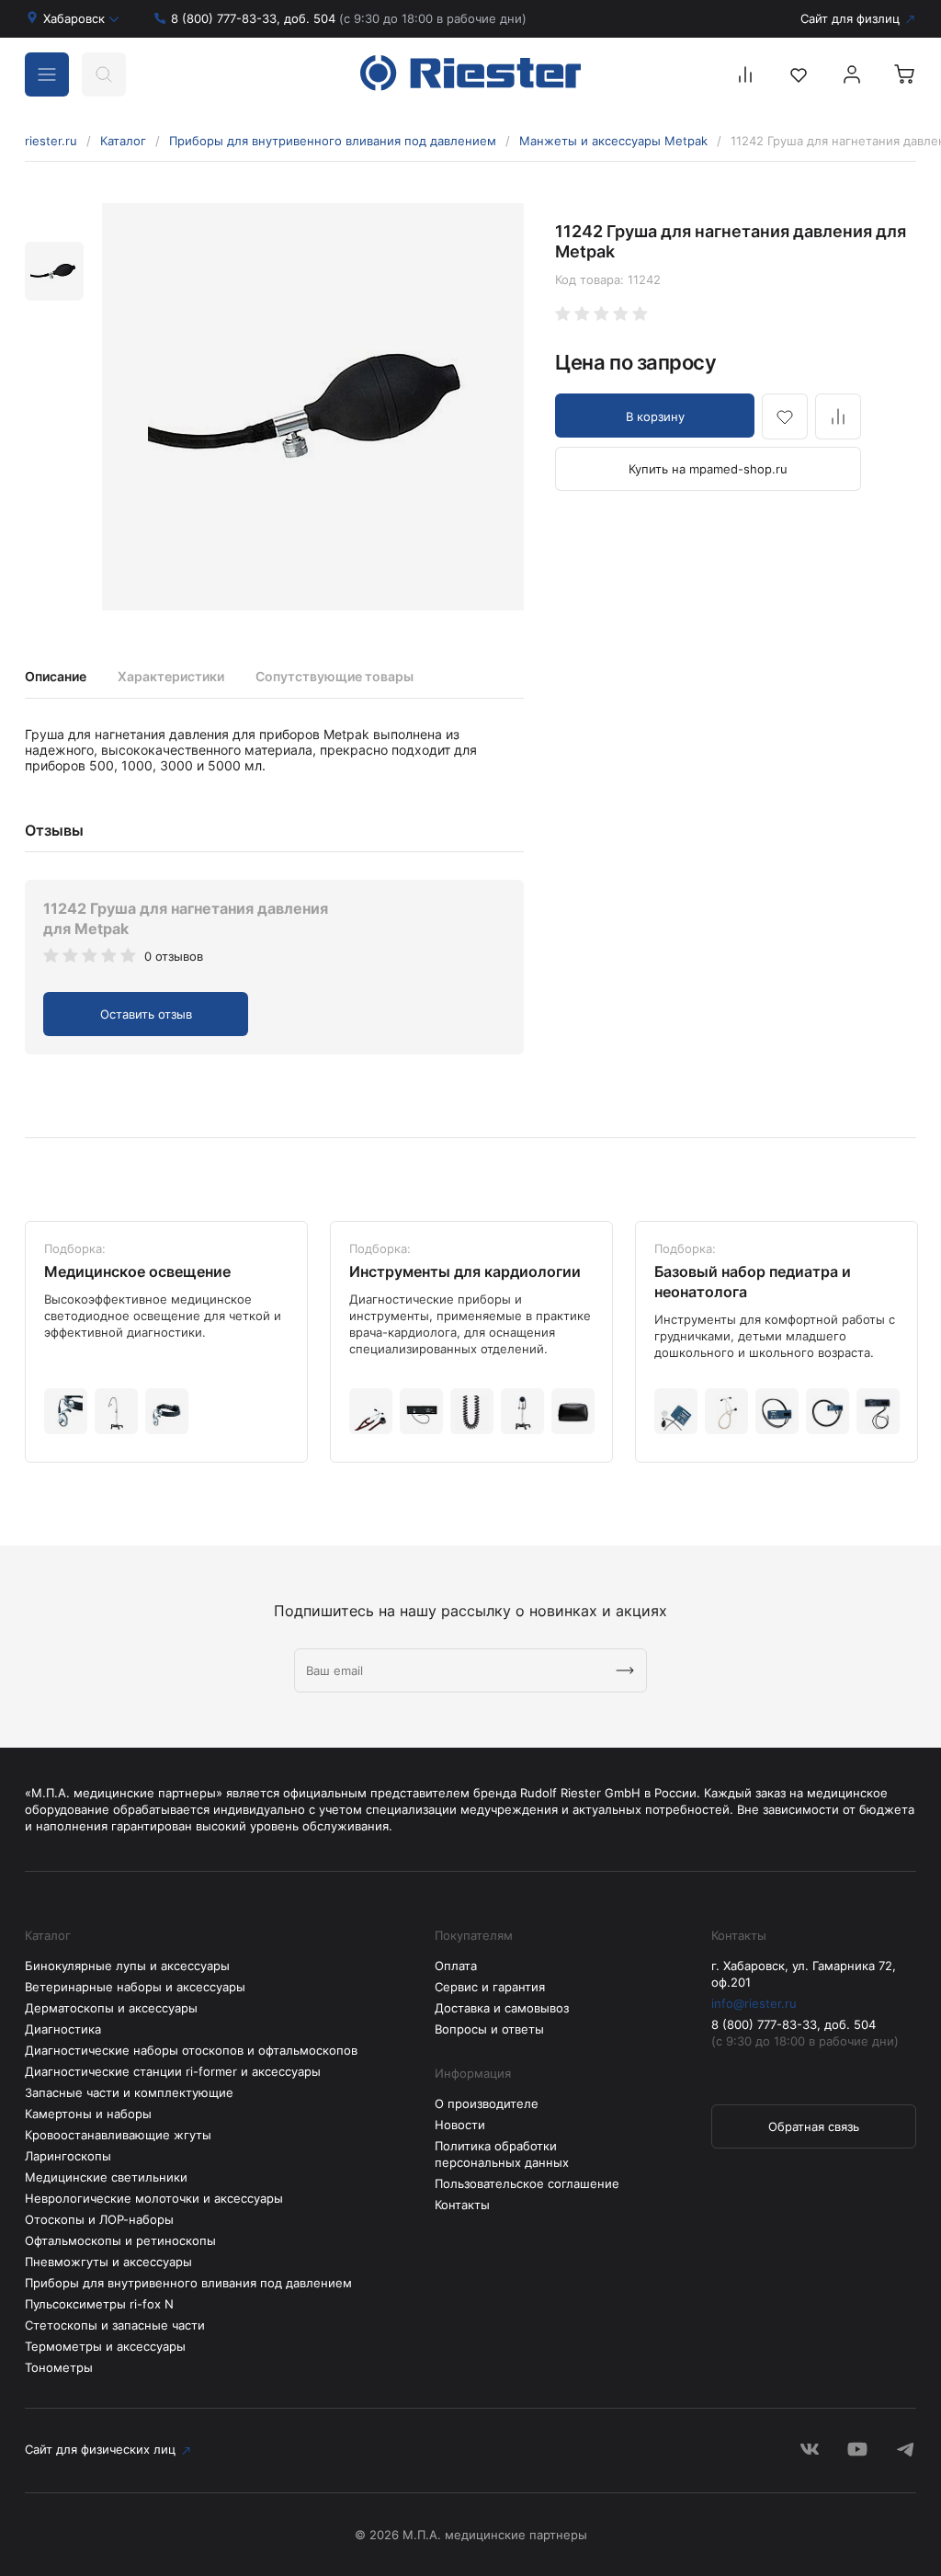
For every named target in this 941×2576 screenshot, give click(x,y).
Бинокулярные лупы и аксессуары (127, 1966)
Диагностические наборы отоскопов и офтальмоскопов (191, 2050)
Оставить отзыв (146, 1014)
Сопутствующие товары (334, 676)
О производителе (487, 2103)
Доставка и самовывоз (502, 2008)
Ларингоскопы (68, 2156)
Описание (56, 676)
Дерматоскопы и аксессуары (111, 2008)
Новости (460, 2125)
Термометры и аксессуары (105, 2346)
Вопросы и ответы (489, 2029)
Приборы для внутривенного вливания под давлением (333, 141)
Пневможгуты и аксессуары (108, 2262)
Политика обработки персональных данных (502, 2154)
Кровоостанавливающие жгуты (118, 2135)
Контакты (462, 2205)
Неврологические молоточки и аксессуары (154, 2198)
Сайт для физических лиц (100, 2449)
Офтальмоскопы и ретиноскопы (120, 2240)
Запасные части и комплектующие (129, 2092)
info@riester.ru (754, 2003)
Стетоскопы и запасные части (115, 2325)
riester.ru (51, 141)
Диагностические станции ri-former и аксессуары (173, 2071)
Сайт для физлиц (850, 18)
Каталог (123, 141)
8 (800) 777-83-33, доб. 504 (349, 18)
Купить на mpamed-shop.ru (708, 469)
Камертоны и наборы (88, 2114)
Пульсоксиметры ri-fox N (99, 2304)
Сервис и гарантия (490, 1987)
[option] (313, 407)
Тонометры (59, 2367)
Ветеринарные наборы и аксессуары (135, 1987)
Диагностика (63, 2029)
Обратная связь (814, 2126)
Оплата (456, 1966)
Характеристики (171, 676)
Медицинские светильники (106, 2177)
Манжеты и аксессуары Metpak (613, 141)
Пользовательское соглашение (527, 2183)
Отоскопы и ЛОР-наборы (99, 2219)
